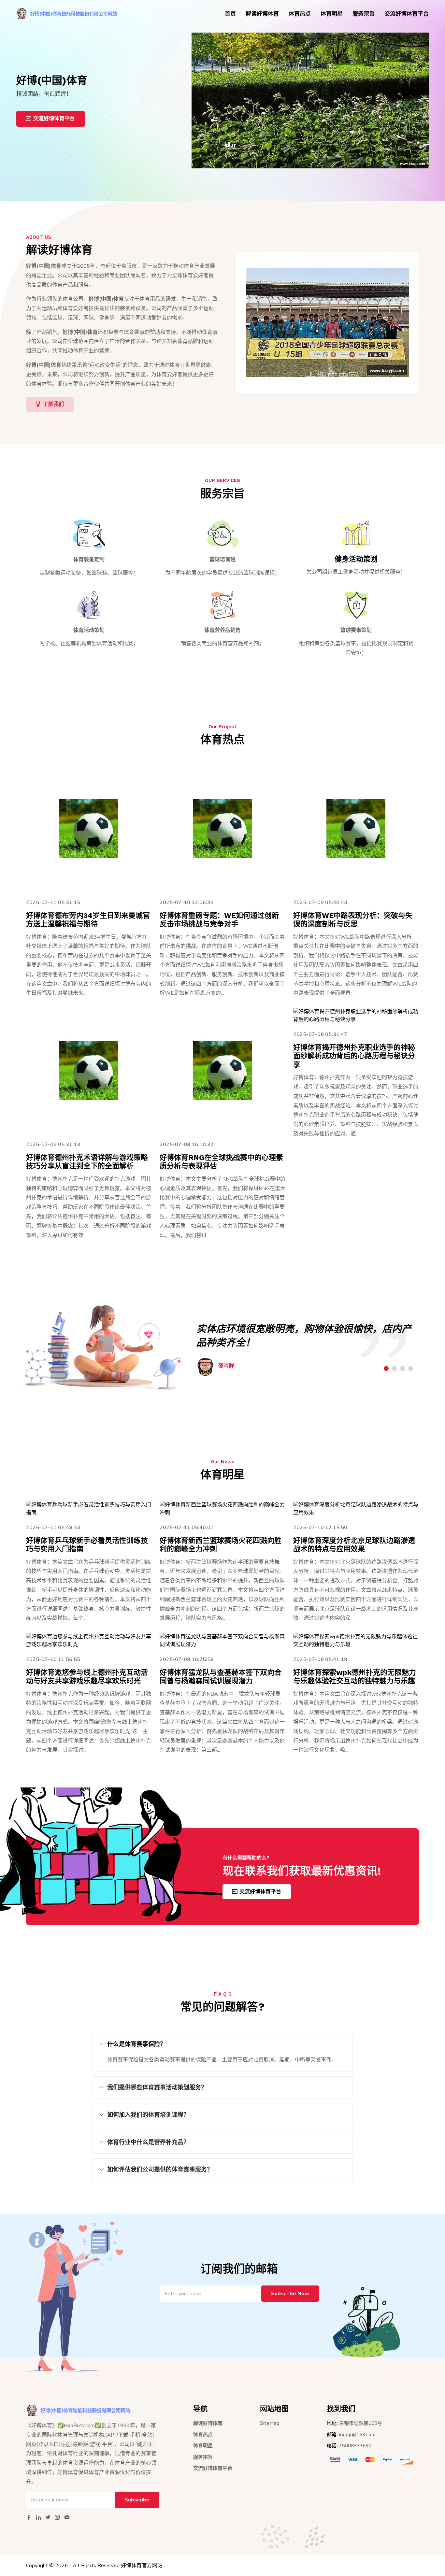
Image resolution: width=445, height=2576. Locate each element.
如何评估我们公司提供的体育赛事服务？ (160, 2170)
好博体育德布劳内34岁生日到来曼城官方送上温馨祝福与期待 (88, 920)
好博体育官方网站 (142, 2566)
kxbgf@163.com (357, 2435)
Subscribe (137, 2500)
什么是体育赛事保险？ (136, 2044)
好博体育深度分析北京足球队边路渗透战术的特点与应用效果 (354, 1545)
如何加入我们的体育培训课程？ (148, 2115)
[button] (386, 1368)
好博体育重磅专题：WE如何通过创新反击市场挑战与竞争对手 (219, 920)
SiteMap (270, 2423)
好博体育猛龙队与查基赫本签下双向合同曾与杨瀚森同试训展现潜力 (221, 1677)
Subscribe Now (290, 2294)
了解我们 (53, 404)
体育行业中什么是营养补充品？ (148, 2142)
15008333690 (355, 2446)
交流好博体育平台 (407, 14)
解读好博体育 (262, 14)
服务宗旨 (364, 14)
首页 (230, 14)
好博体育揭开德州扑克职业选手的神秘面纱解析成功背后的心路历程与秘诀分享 (354, 1056)
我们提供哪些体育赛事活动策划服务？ (157, 2087)
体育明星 (332, 14)
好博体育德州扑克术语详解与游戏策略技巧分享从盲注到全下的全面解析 (87, 1162)
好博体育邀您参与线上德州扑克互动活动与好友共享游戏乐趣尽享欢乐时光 (87, 1677)
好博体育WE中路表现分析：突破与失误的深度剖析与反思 (353, 920)
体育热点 (300, 14)
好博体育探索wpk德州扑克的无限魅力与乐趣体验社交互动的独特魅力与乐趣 (355, 1677)
